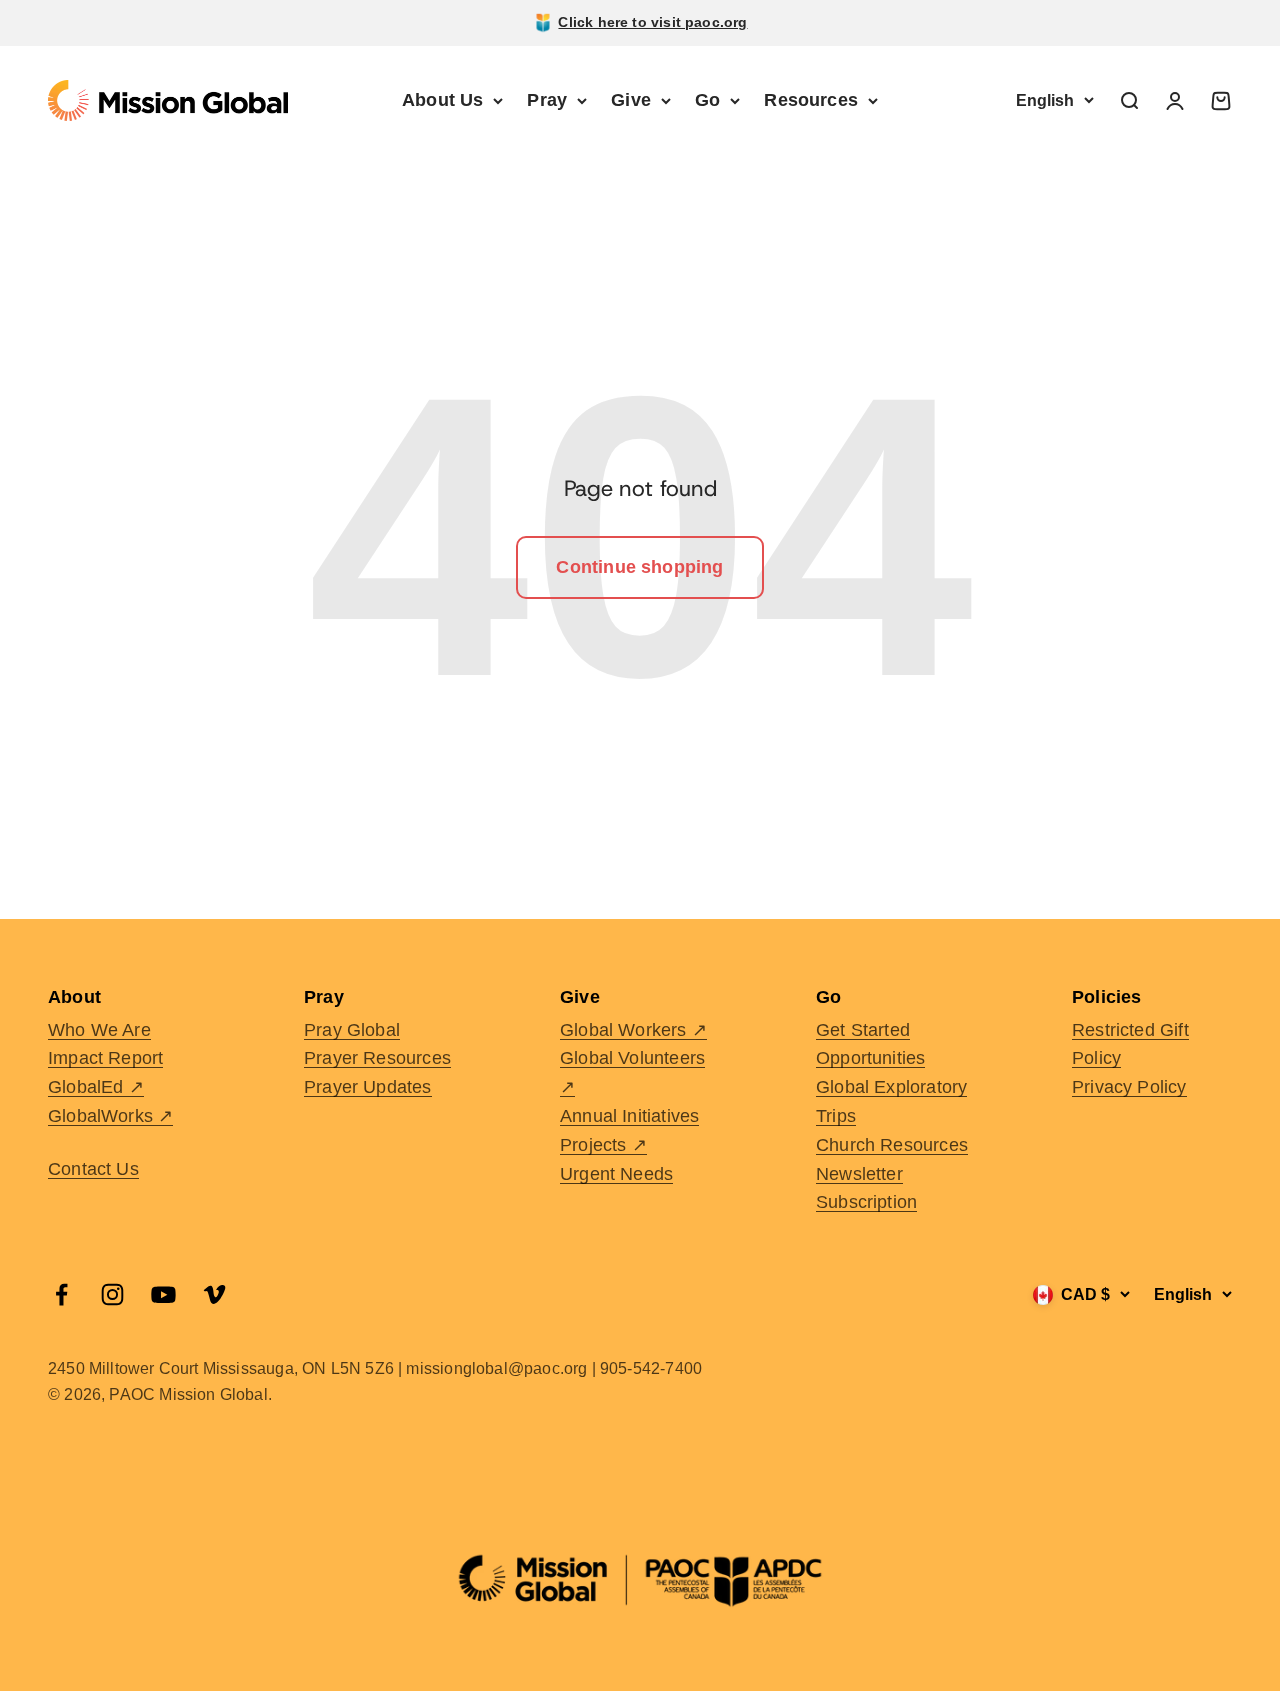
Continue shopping (639, 567)
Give (631, 100)
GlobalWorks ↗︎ (110, 1116)
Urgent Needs (616, 1174)
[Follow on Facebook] (61, 1294)
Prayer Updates (368, 1087)
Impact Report (105, 1058)
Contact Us (93, 1169)
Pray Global (352, 1030)
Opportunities (870, 1058)
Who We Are (99, 1030)
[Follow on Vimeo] (214, 1294)
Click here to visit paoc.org (652, 22)
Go (707, 100)
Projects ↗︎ (603, 1145)
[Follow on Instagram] (112, 1294)
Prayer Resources (377, 1058)
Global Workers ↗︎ (633, 1030)
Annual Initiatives (629, 1116)
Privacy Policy (1129, 1087)
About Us (442, 100)
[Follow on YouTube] (163, 1294)
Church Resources (892, 1145)
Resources (811, 100)
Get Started (863, 1030)
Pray (547, 100)
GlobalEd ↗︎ (96, 1087)
